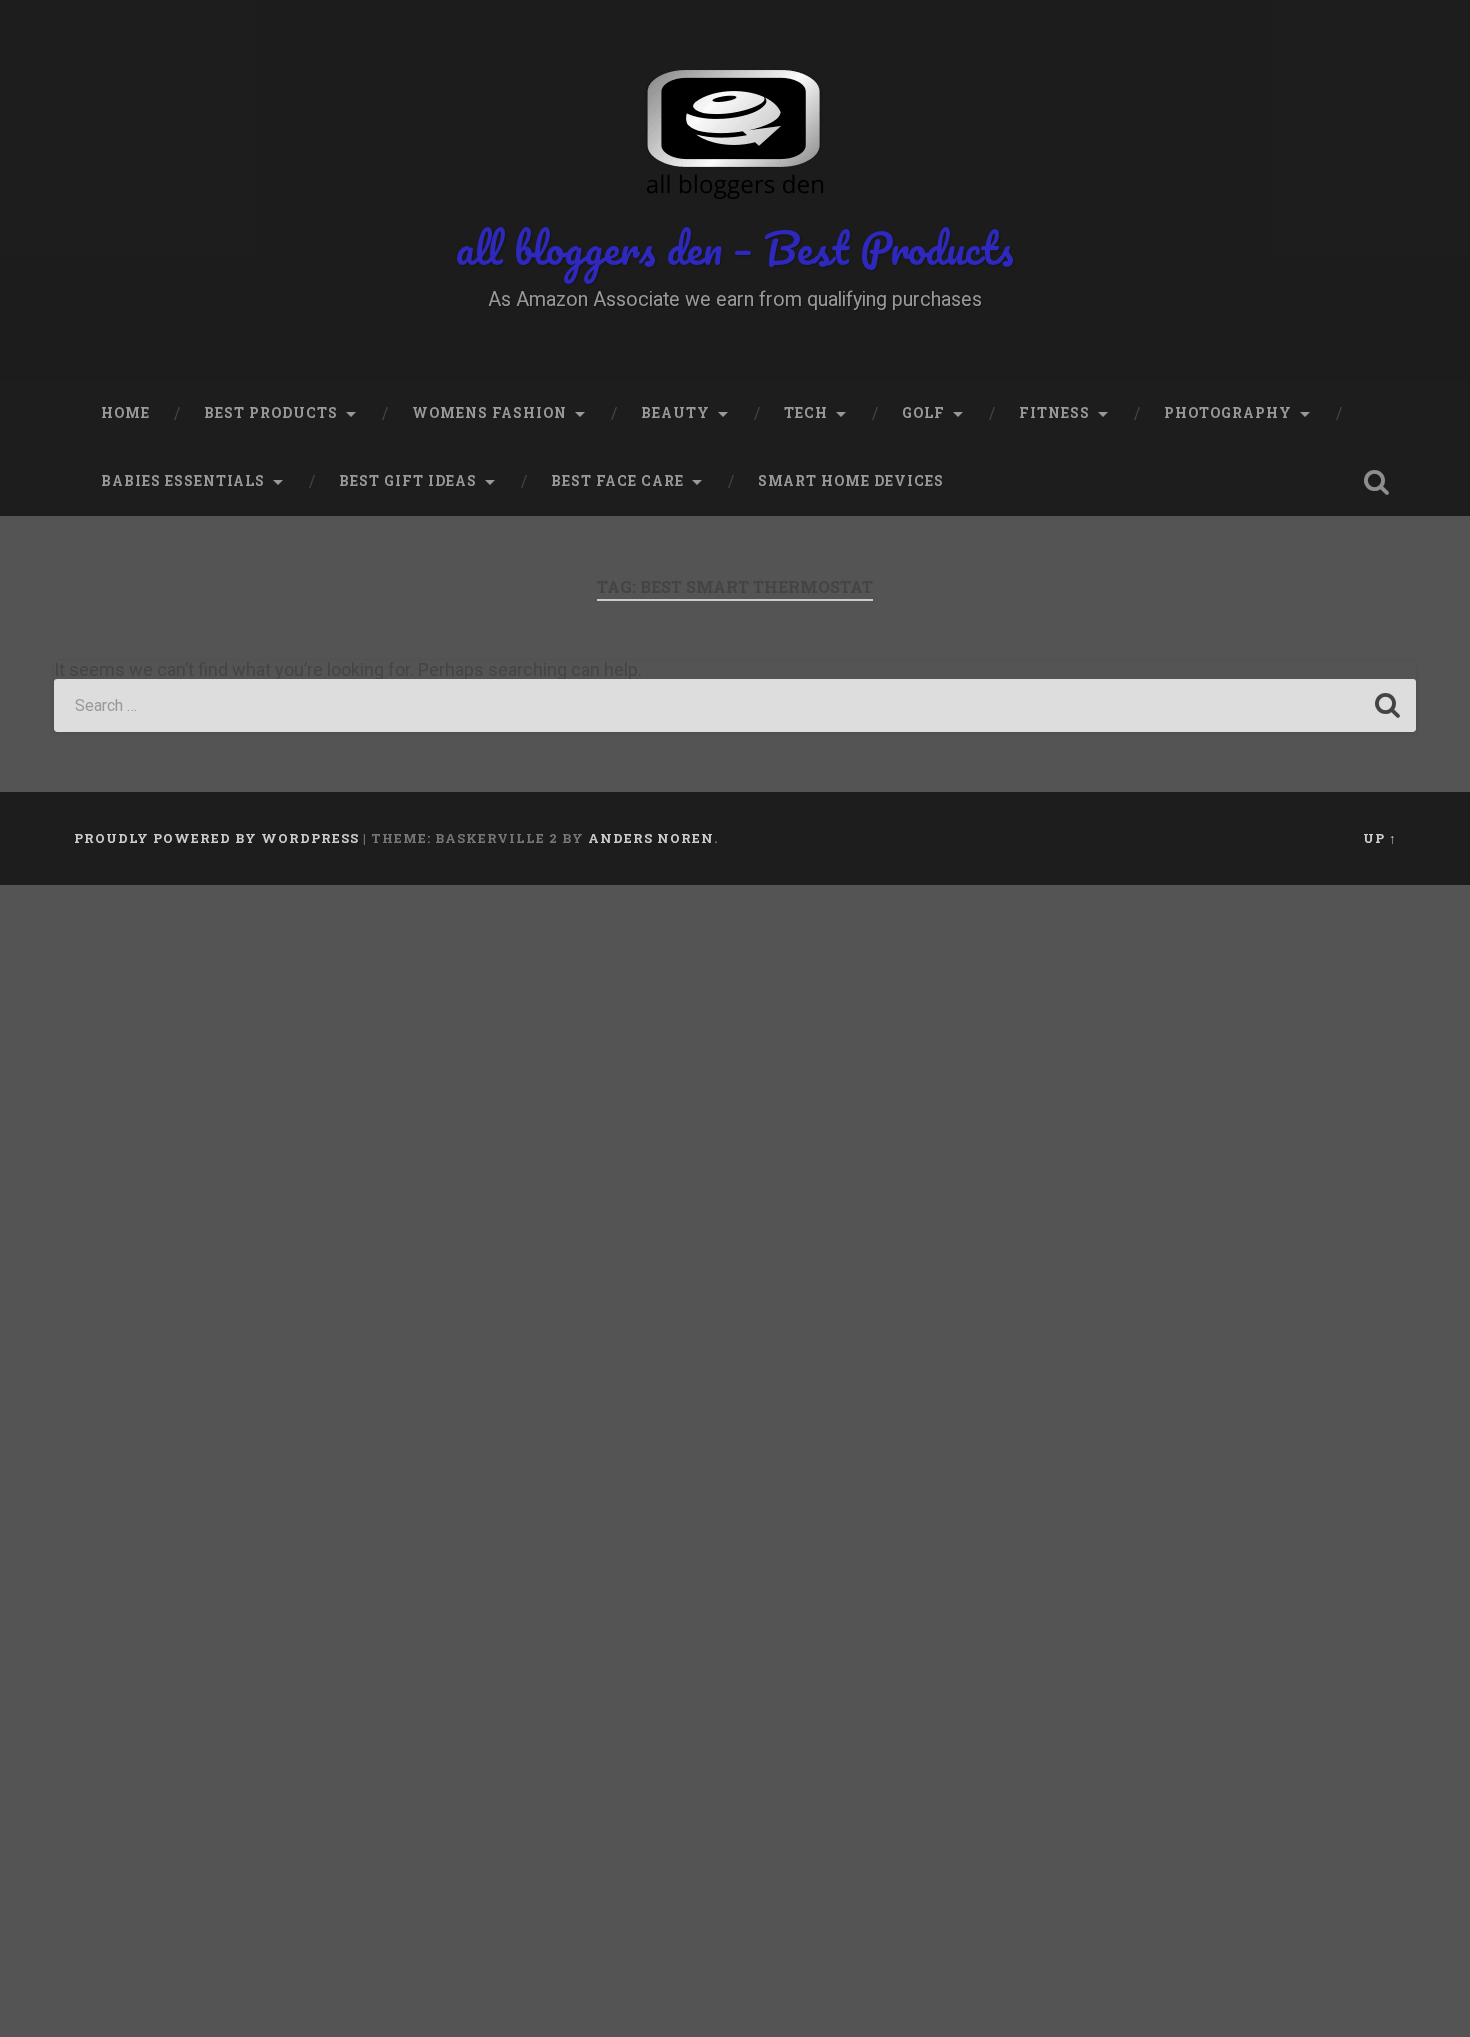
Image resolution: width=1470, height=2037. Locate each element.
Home (125, 413)
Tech (806, 413)
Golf (923, 413)
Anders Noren (651, 838)
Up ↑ (1380, 838)
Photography (1228, 413)
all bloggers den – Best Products (735, 247)
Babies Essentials (183, 481)
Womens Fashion (489, 413)
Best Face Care (617, 481)
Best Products (271, 413)
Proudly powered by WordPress (216, 838)
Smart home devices (851, 481)
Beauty (675, 413)
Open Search (1377, 482)
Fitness (1054, 413)
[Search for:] (734, 705)
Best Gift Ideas (408, 481)
